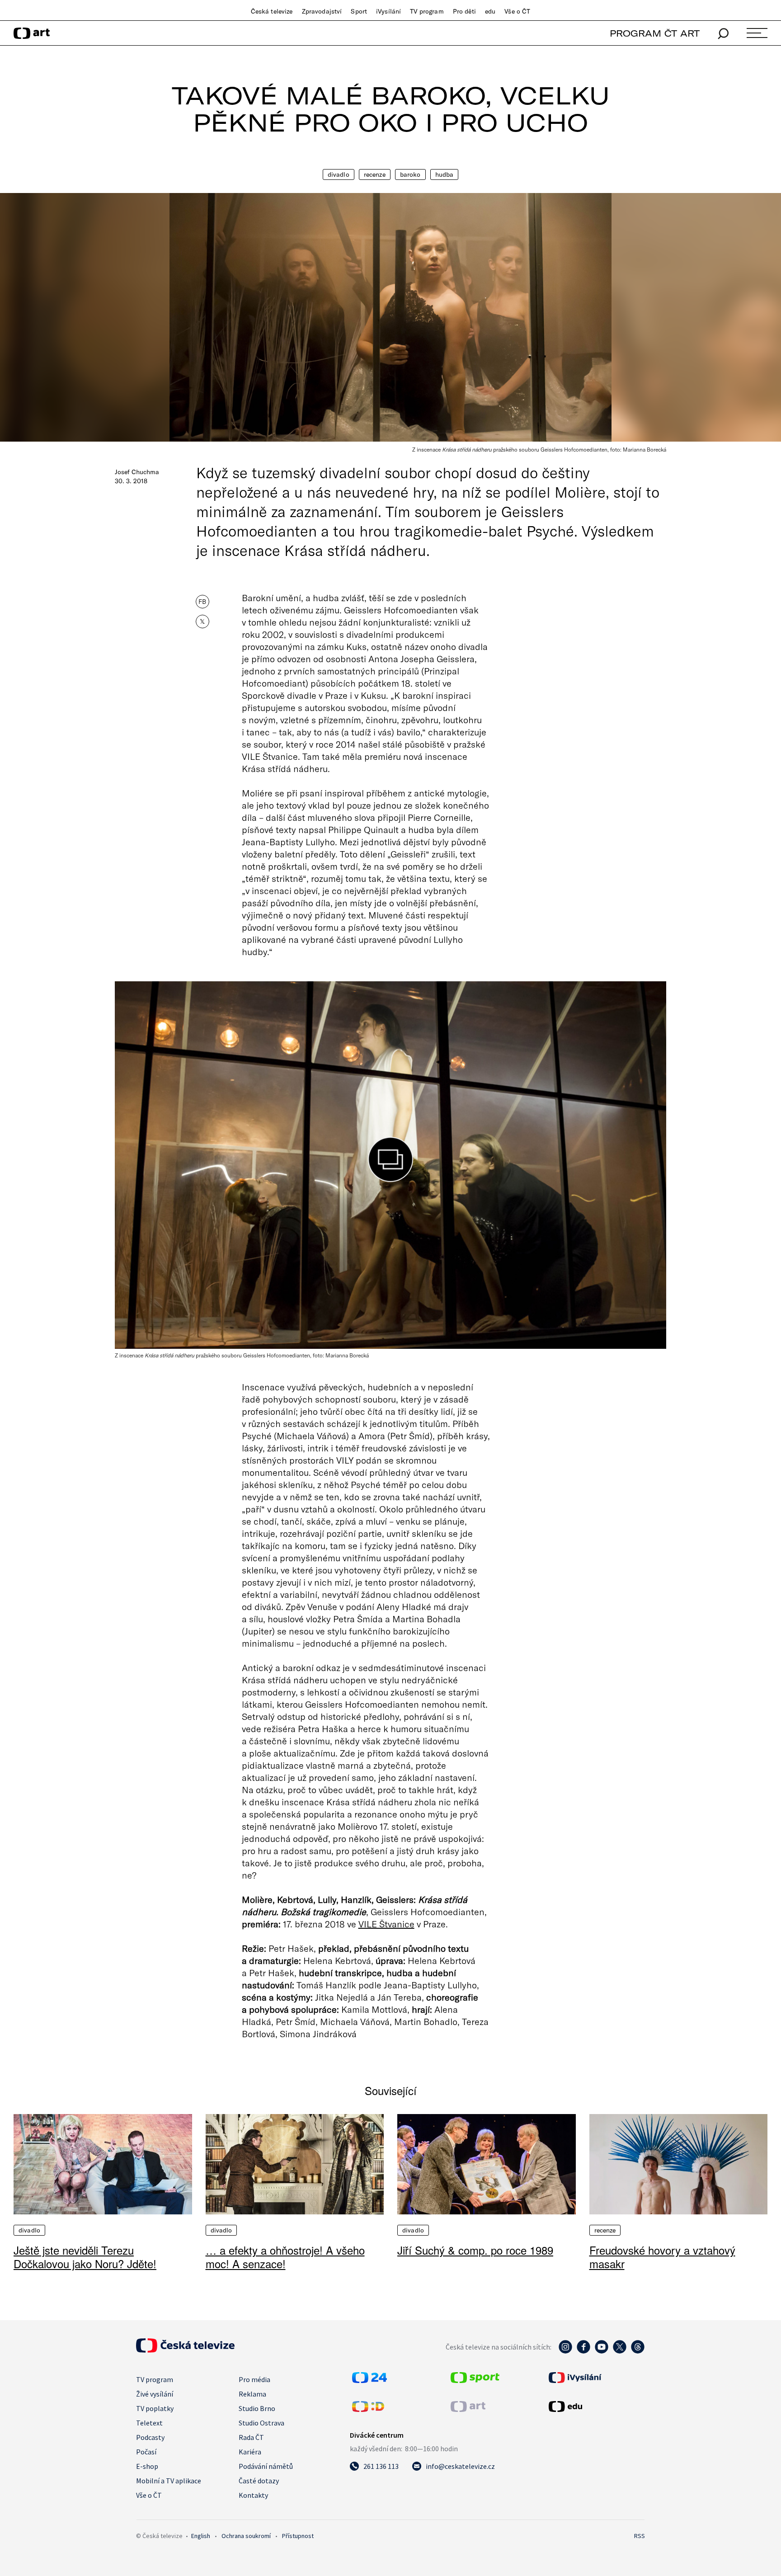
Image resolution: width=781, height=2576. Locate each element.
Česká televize (272, 11)
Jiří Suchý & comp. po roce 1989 (475, 2250)
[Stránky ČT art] (468, 2409)
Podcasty (150, 2437)
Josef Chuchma (137, 472)
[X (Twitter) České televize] (620, 2351)
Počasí (146, 2452)
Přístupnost (298, 2536)
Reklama (252, 2394)
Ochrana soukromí (246, 2536)
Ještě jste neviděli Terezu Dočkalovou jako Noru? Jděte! (85, 2257)
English (201, 2536)
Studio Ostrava (261, 2423)
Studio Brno (257, 2408)
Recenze (375, 174)
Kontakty (253, 2495)
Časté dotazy (259, 2481)
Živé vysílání (155, 2394)
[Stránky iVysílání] (596, 2378)
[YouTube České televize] (602, 2351)
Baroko (410, 174)
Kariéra (250, 2452)
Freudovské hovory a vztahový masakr (662, 2257)
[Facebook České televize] (583, 2351)
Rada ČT (251, 2437)
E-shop (147, 2466)
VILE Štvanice (386, 1924)
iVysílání (388, 11)
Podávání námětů (266, 2466)
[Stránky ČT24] (369, 2380)
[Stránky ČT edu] (596, 2406)
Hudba (445, 174)
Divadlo (339, 174)
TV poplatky (155, 2408)
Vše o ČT (517, 11)
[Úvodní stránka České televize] (185, 2350)
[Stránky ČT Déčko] (368, 2409)
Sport (359, 11)
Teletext (149, 2423)
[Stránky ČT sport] (475, 2380)
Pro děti (464, 11)
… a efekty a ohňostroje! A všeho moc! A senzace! (285, 2257)
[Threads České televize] (638, 2351)
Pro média (254, 2379)
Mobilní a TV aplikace (169, 2481)
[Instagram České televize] (565, 2351)
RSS (640, 2536)
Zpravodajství (322, 11)
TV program (427, 11)
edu (490, 11)
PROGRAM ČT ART (655, 33)
